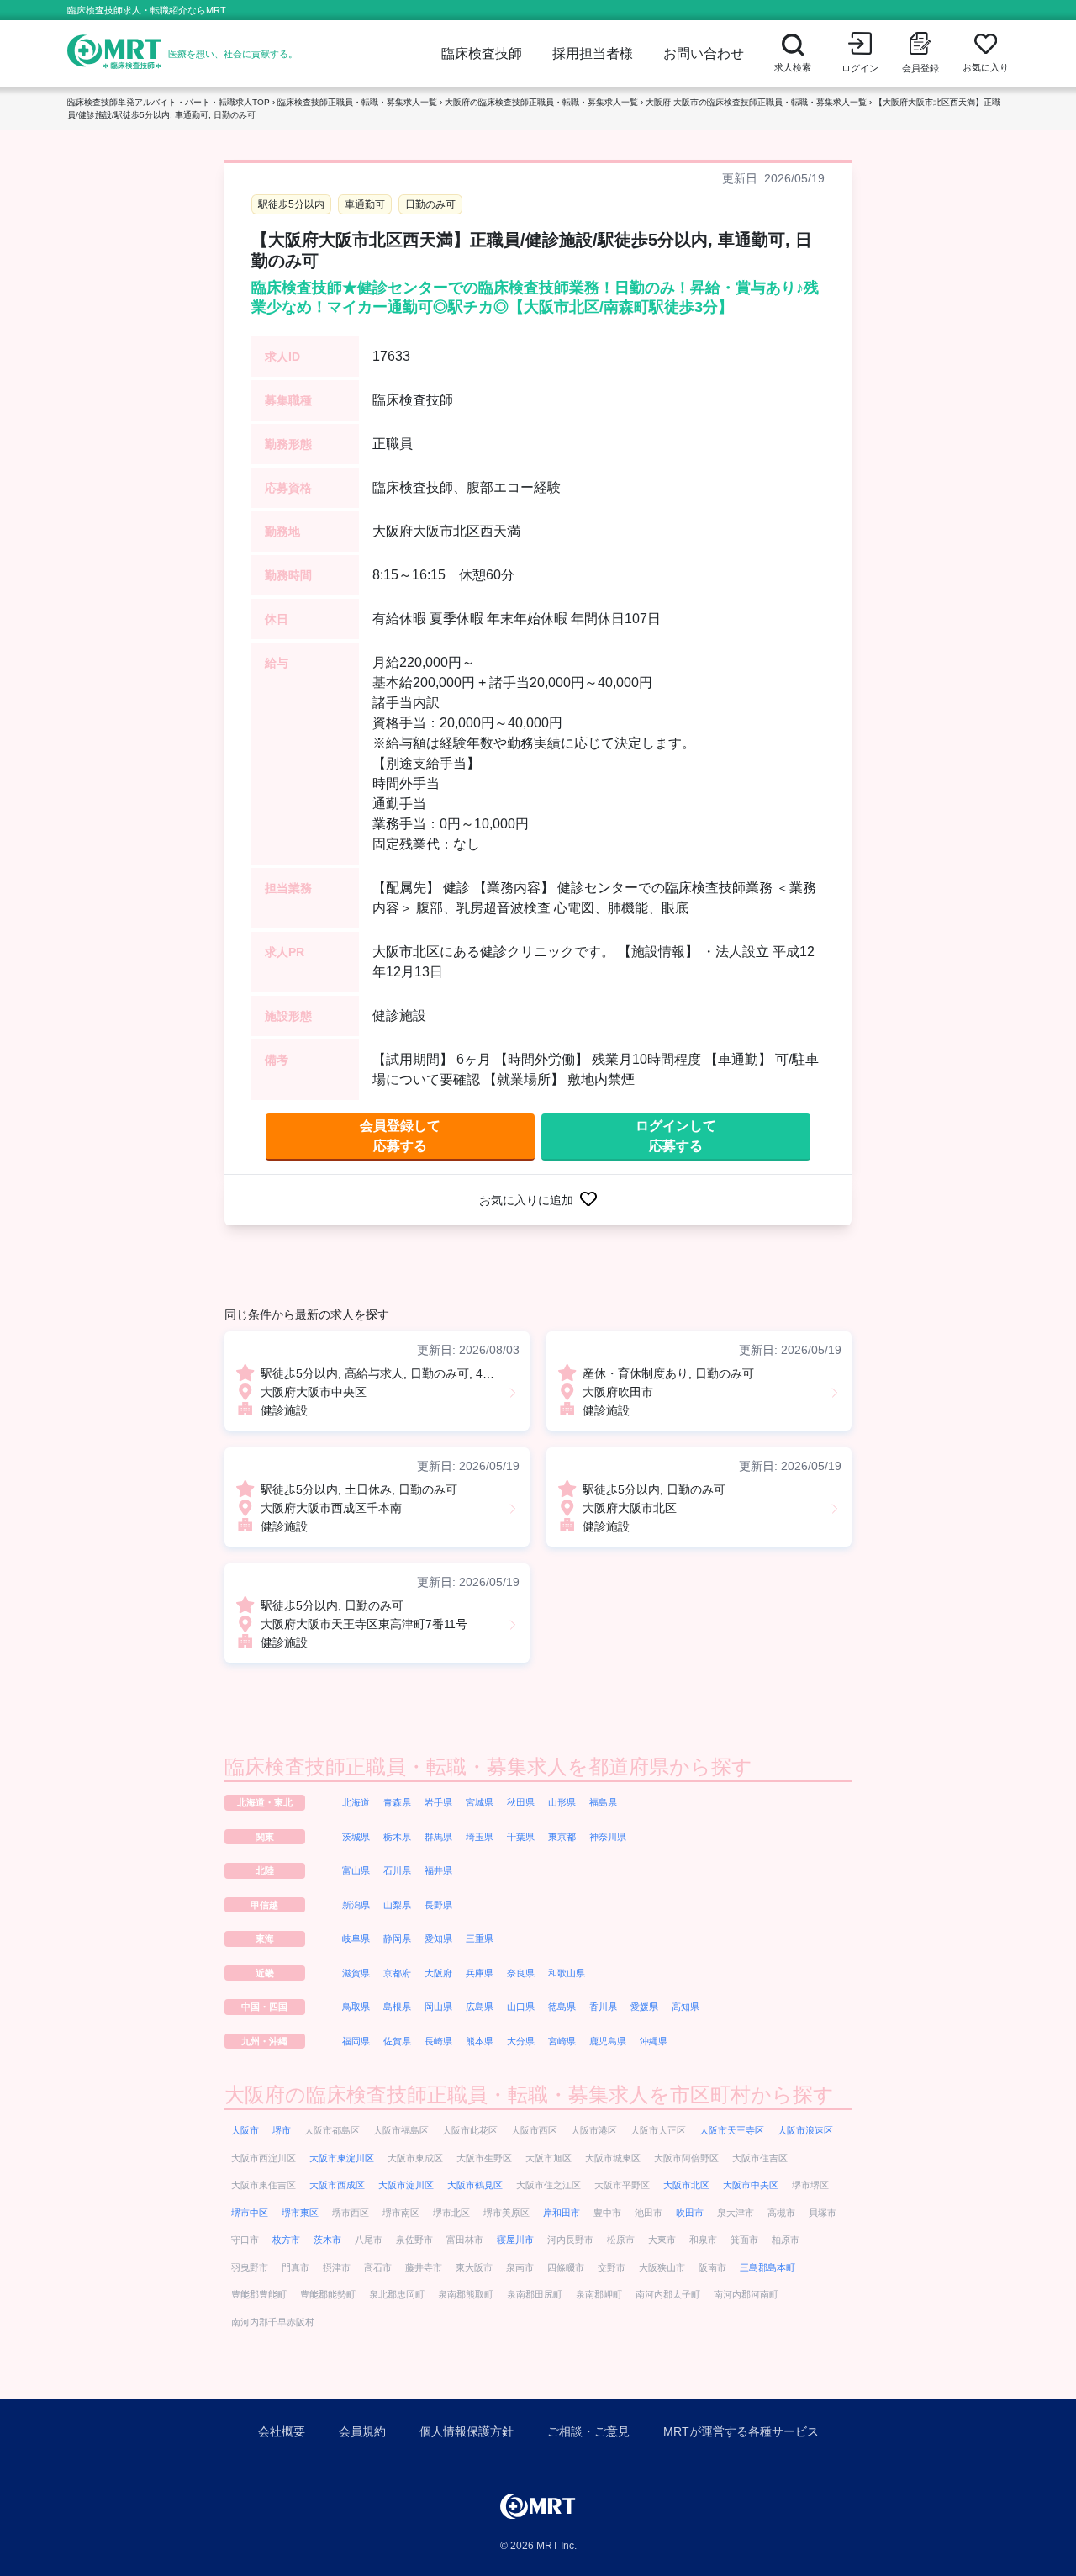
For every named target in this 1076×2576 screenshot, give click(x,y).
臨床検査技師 (482, 53)
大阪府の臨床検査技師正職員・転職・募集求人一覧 (541, 102)
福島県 (603, 1802)
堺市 (282, 2130)
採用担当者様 (593, 53)
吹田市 (690, 2213)
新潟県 (356, 1905)
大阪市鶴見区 (475, 2185)
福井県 (438, 1870)
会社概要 (282, 2431)
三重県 (480, 1939)
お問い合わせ (704, 53)
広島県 (480, 2007)
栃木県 (397, 1837)
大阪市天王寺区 (732, 2130)
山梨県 (397, 1905)
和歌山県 (567, 1973)
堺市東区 (300, 2213)
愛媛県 (644, 2007)
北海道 (356, 1802)
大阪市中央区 (751, 2185)
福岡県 (356, 2041)
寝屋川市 (515, 2240)
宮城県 (480, 1802)
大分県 (521, 2041)
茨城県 (356, 1837)
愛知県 (438, 1939)
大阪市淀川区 (406, 2185)
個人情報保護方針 (467, 2431)
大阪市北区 (686, 2185)
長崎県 (438, 2041)
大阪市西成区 (337, 2185)
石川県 (397, 1870)
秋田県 (521, 1802)
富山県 (356, 1870)
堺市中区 (250, 2213)
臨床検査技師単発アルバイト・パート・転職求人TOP (169, 102)
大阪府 (438, 1973)
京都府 (397, 1973)
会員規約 (362, 2431)
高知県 (686, 2007)
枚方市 (286, 2240)
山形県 (562, 1802)
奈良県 (521, 1973)
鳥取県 (356, 2007)
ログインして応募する (676, 1136)
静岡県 (397, 1939)
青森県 (397, 1802)
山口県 (521, 2007)
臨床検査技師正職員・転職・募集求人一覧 (357, 102)
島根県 (397, 2007)
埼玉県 (480, 1837)
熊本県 (480, 2041)
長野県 (438, 1905)
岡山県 (438, 2007)
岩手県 (438, 1802)
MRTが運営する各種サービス (741, 2431)
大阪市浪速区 (805, 2130)
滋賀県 (356, 1973)
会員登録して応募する (400, 1136)
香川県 (603, 2007)
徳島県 (562, 2007)
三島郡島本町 (767, 2267)
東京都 (562, 1837)
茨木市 (327, 2240)
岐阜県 (356, 1939)
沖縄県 (654, 2041)
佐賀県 (397, 2041)
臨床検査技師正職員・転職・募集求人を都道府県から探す (488, 1767)
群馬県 (438, 1837)
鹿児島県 (608, 2041)
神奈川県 (608, 1837)
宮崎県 (562, 2041)
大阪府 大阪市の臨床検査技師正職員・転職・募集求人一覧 (756, 102)
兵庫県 (480, 1973)
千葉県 (521, 1837)
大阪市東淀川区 (342, 2158)
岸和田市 (562, 2213)
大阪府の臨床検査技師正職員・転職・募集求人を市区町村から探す (529, 2095)
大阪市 (245, 2130)
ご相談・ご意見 (588, 2431)
